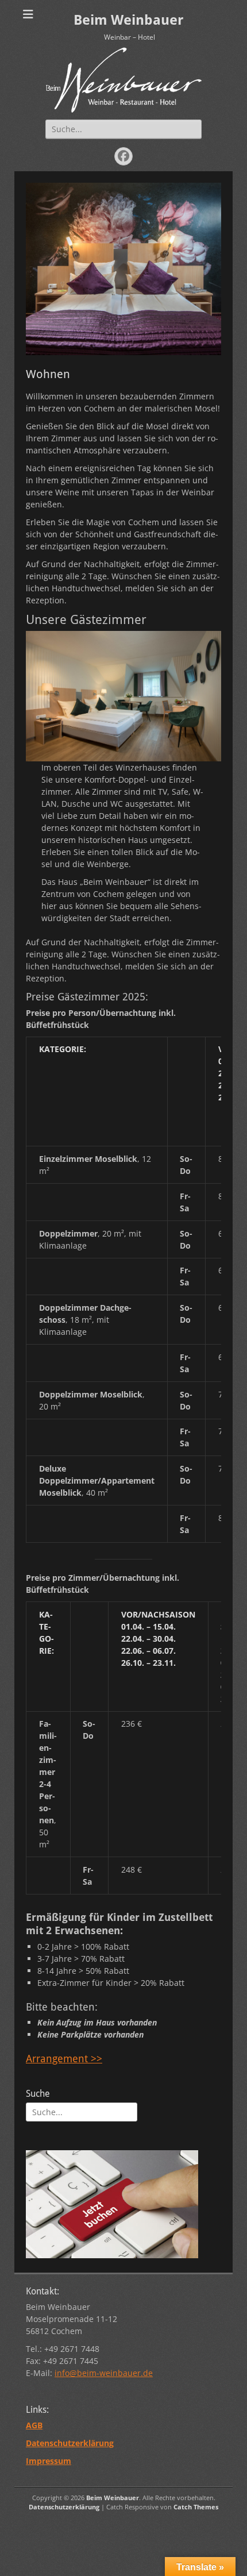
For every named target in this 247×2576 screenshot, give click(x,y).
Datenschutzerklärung (64, 2507)
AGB (34, 2425)
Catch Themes (196, 2507)
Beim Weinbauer (128, 20)
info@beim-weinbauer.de (104, 2373)
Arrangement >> (64, 2059)
